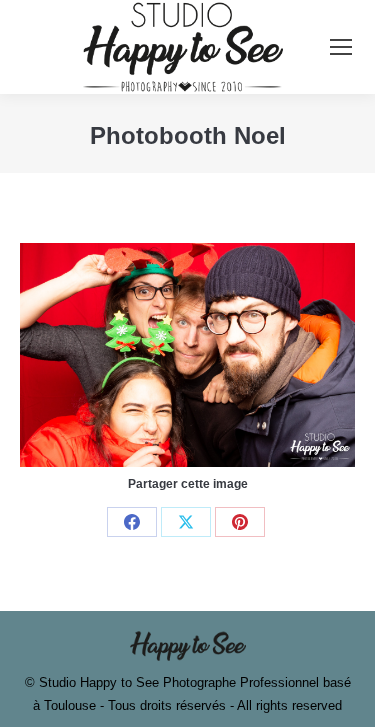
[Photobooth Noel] (187, 354)
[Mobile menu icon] (341, 47)
